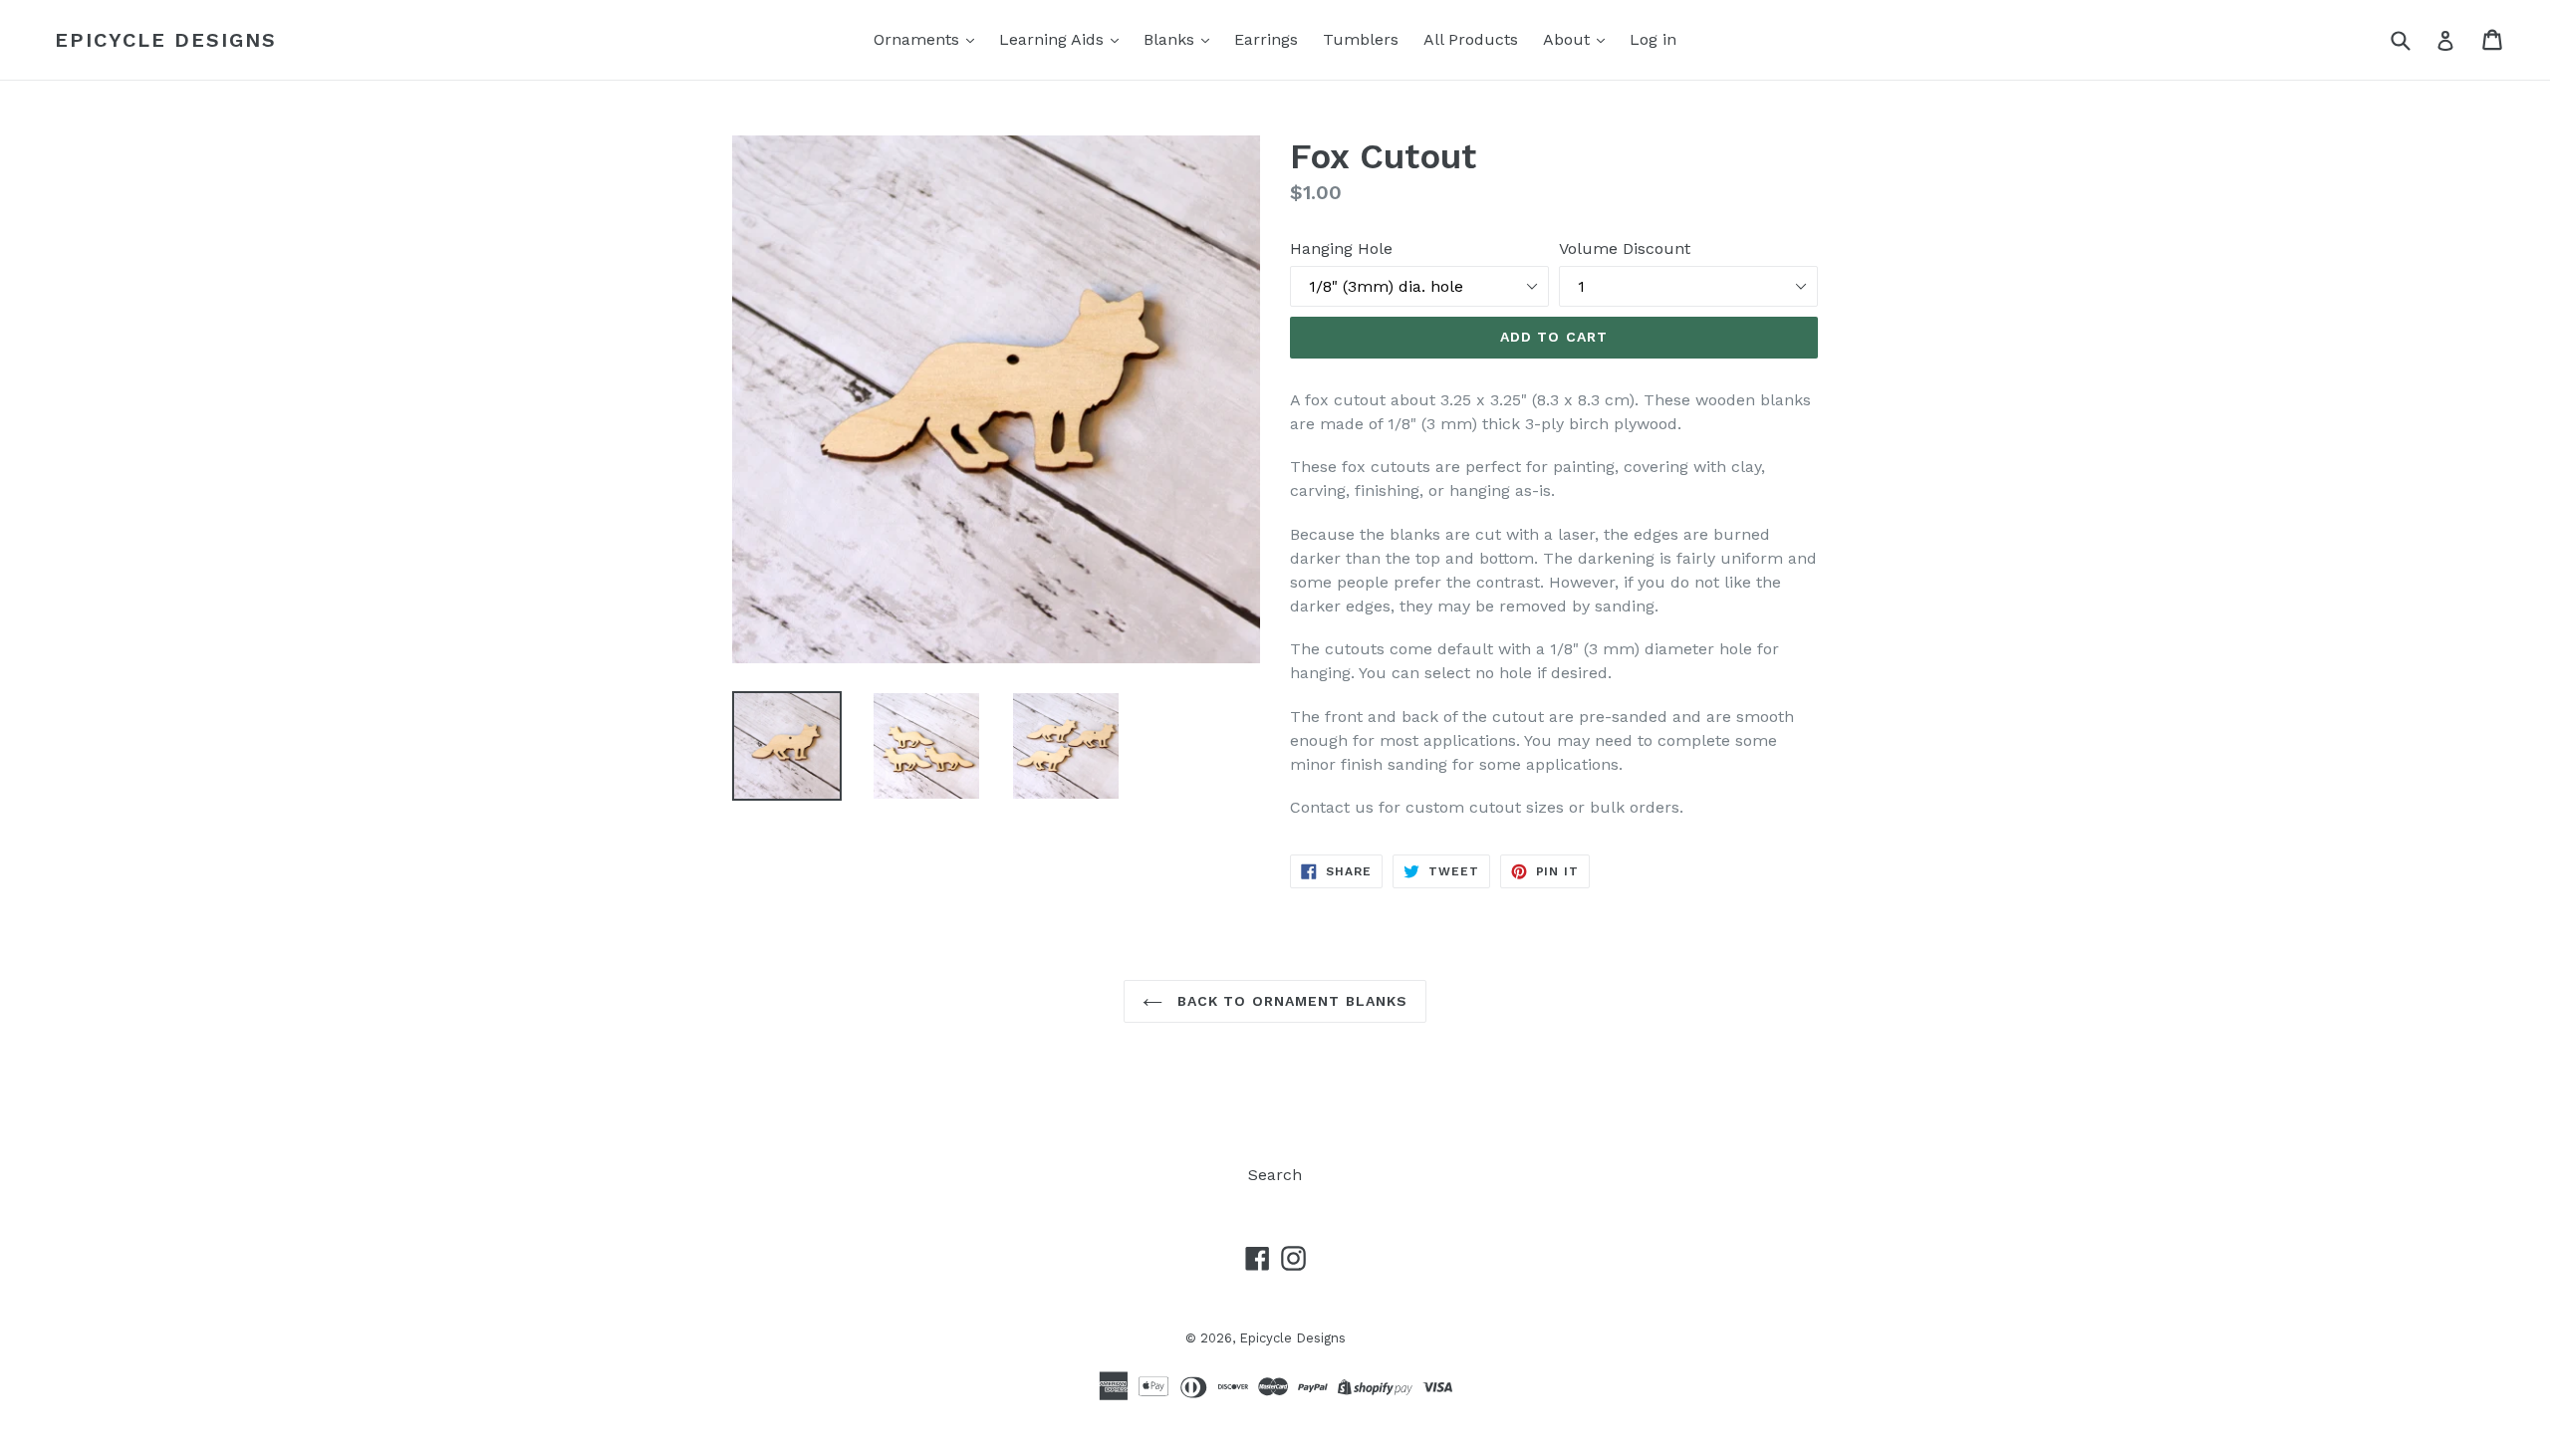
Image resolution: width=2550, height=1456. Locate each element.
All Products (1471, 39)
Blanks (1171, 39)
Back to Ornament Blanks (1290, 1001)
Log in (1653, 39)
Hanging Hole (1341, 248)
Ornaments (919, 39)
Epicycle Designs (166, 40)
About (1569, 39)
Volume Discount (1625, 248)
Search (1275, 1175)
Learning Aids (1054, 39)
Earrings (1266, 39)
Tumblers (1361, 39)
